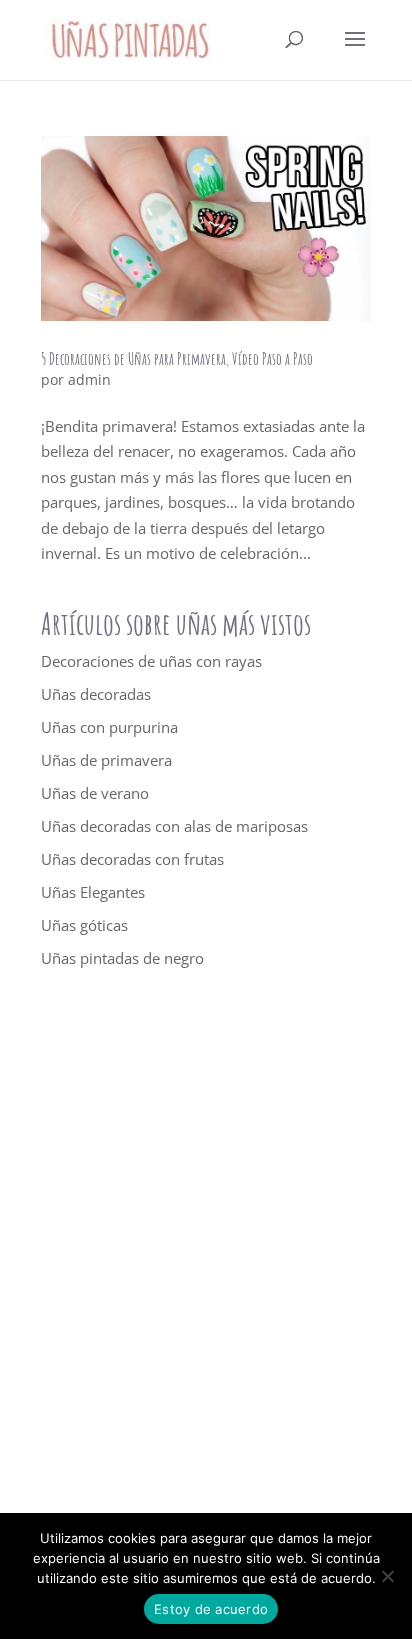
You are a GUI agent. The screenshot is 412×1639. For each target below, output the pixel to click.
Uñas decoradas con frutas (132, 859)
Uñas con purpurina (109, 727)
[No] (387, 1576)
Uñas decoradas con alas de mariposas (174, 826)
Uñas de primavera (106, 760)
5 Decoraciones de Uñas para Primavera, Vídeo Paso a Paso (177, 359)
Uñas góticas (84, 925)
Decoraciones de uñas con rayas (151, 661)
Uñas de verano (95, 793)
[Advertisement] (206, 1258)
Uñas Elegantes (93, 892)
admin (89, 379)
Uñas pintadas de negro (122, 958)
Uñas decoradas (96, 694)
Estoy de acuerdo (211, 1609)
